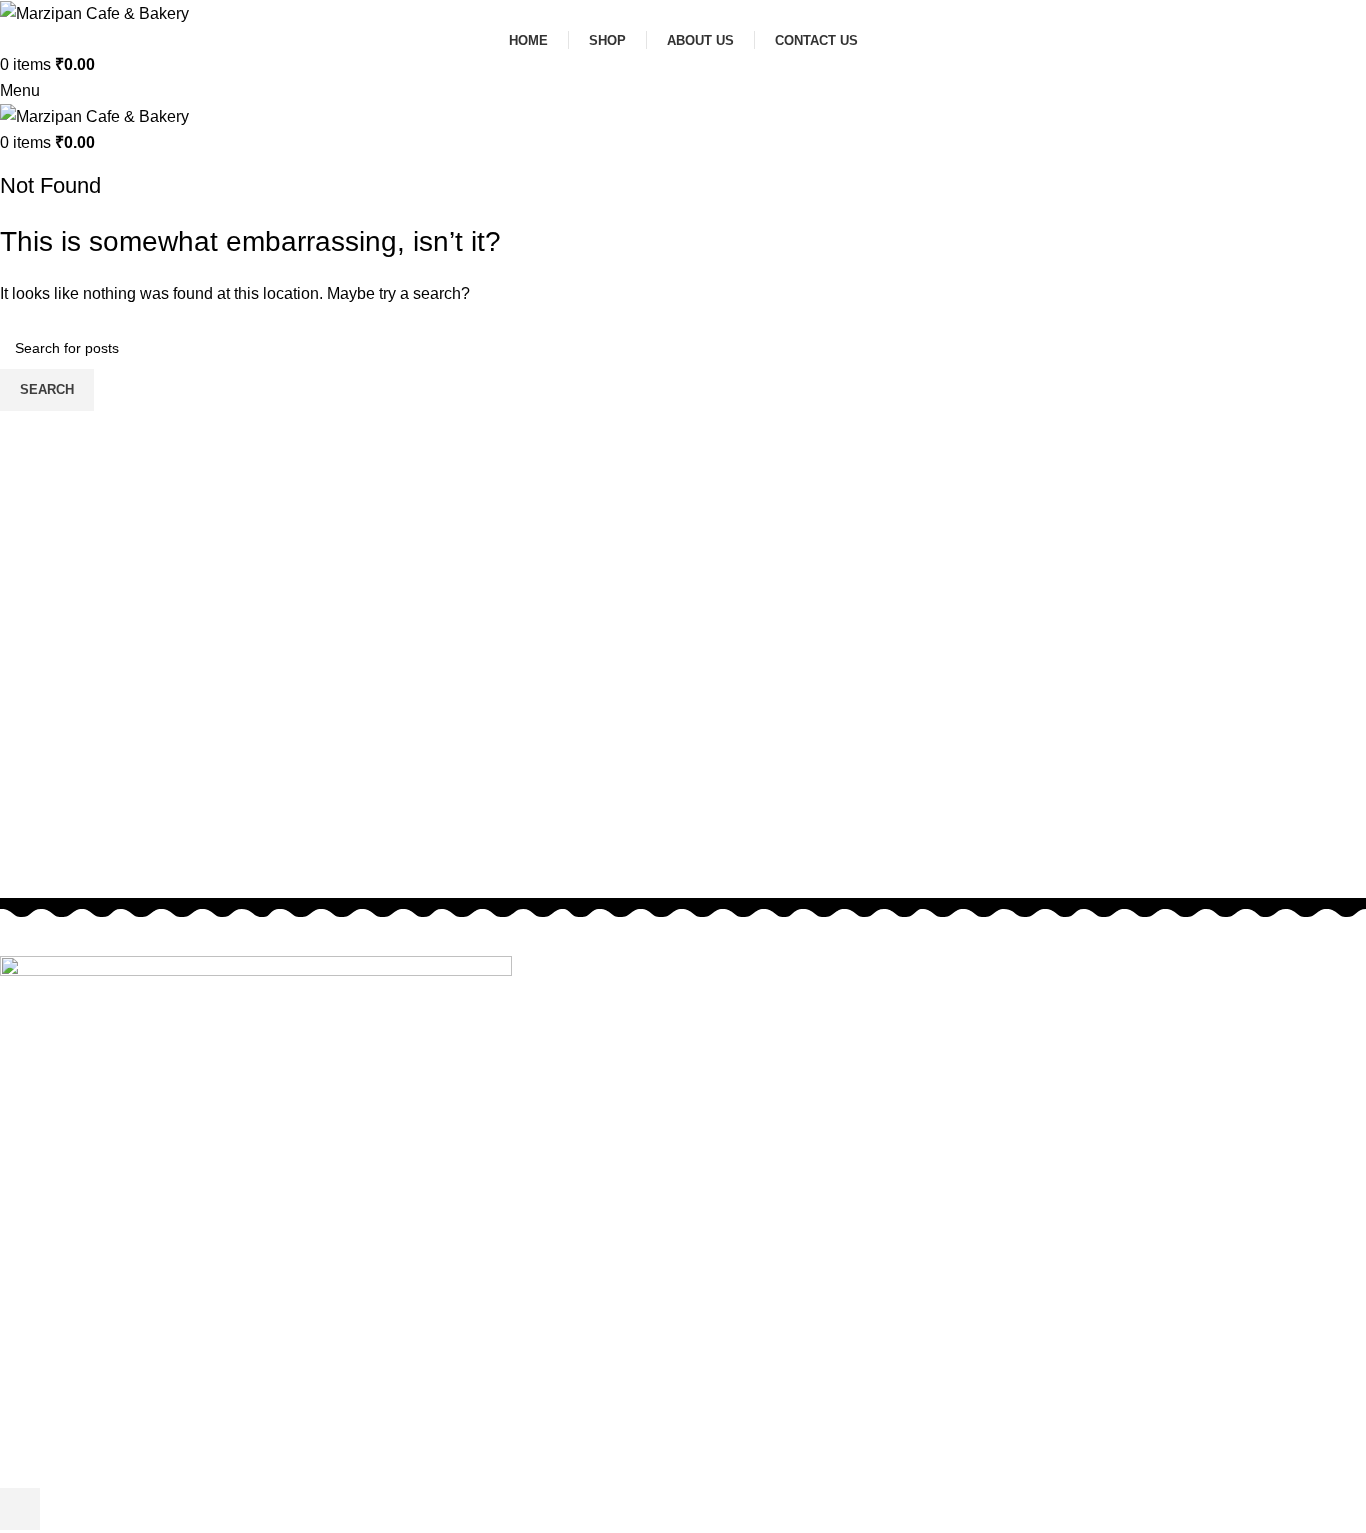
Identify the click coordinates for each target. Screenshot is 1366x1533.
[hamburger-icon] (20, 1509)
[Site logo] (94, 12)
